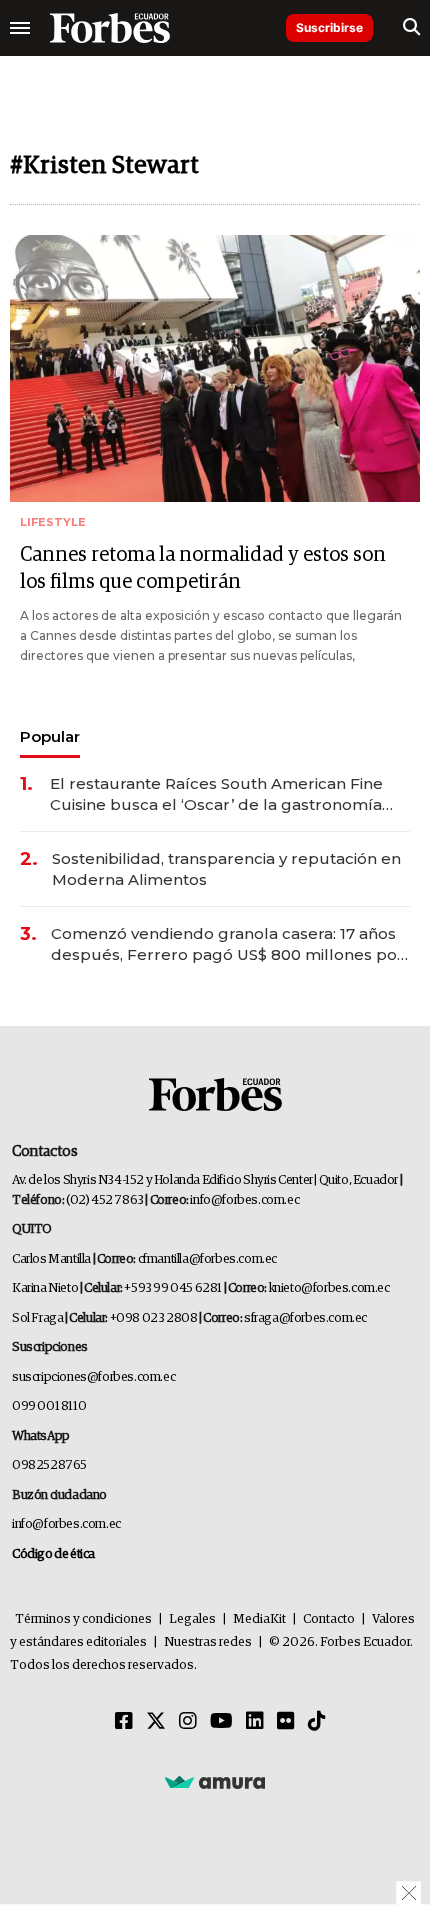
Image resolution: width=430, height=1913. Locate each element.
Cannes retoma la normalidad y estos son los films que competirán (203, 568)
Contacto (329, 1619)
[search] (411, 28)
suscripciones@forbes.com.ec (93, 1377)
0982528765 (49, 1465)
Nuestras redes (208, 1642)
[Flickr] (286, 1722)
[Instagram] (188, 1722)
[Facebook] (124, 1722)
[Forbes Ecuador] (110, 28)
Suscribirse (329, 27)
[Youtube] (221, 1722)
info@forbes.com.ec (244, 1200)
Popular (50, 736)
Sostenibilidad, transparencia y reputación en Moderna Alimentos (226, 869)
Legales (192, 1619)
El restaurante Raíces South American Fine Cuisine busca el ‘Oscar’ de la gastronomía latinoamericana (216, 794)
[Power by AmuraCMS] (215, 1781)
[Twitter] (156, 1722)
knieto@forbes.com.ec (329, 1288)
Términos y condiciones (83, 1619)
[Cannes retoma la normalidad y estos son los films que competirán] (215, 368)
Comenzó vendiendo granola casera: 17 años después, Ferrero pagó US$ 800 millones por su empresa (227, 944)
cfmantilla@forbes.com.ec (207, 1259)
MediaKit (259, 1619)
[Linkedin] (255, 1722)
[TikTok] (317, 1722)
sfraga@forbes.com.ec (305, 1318)
